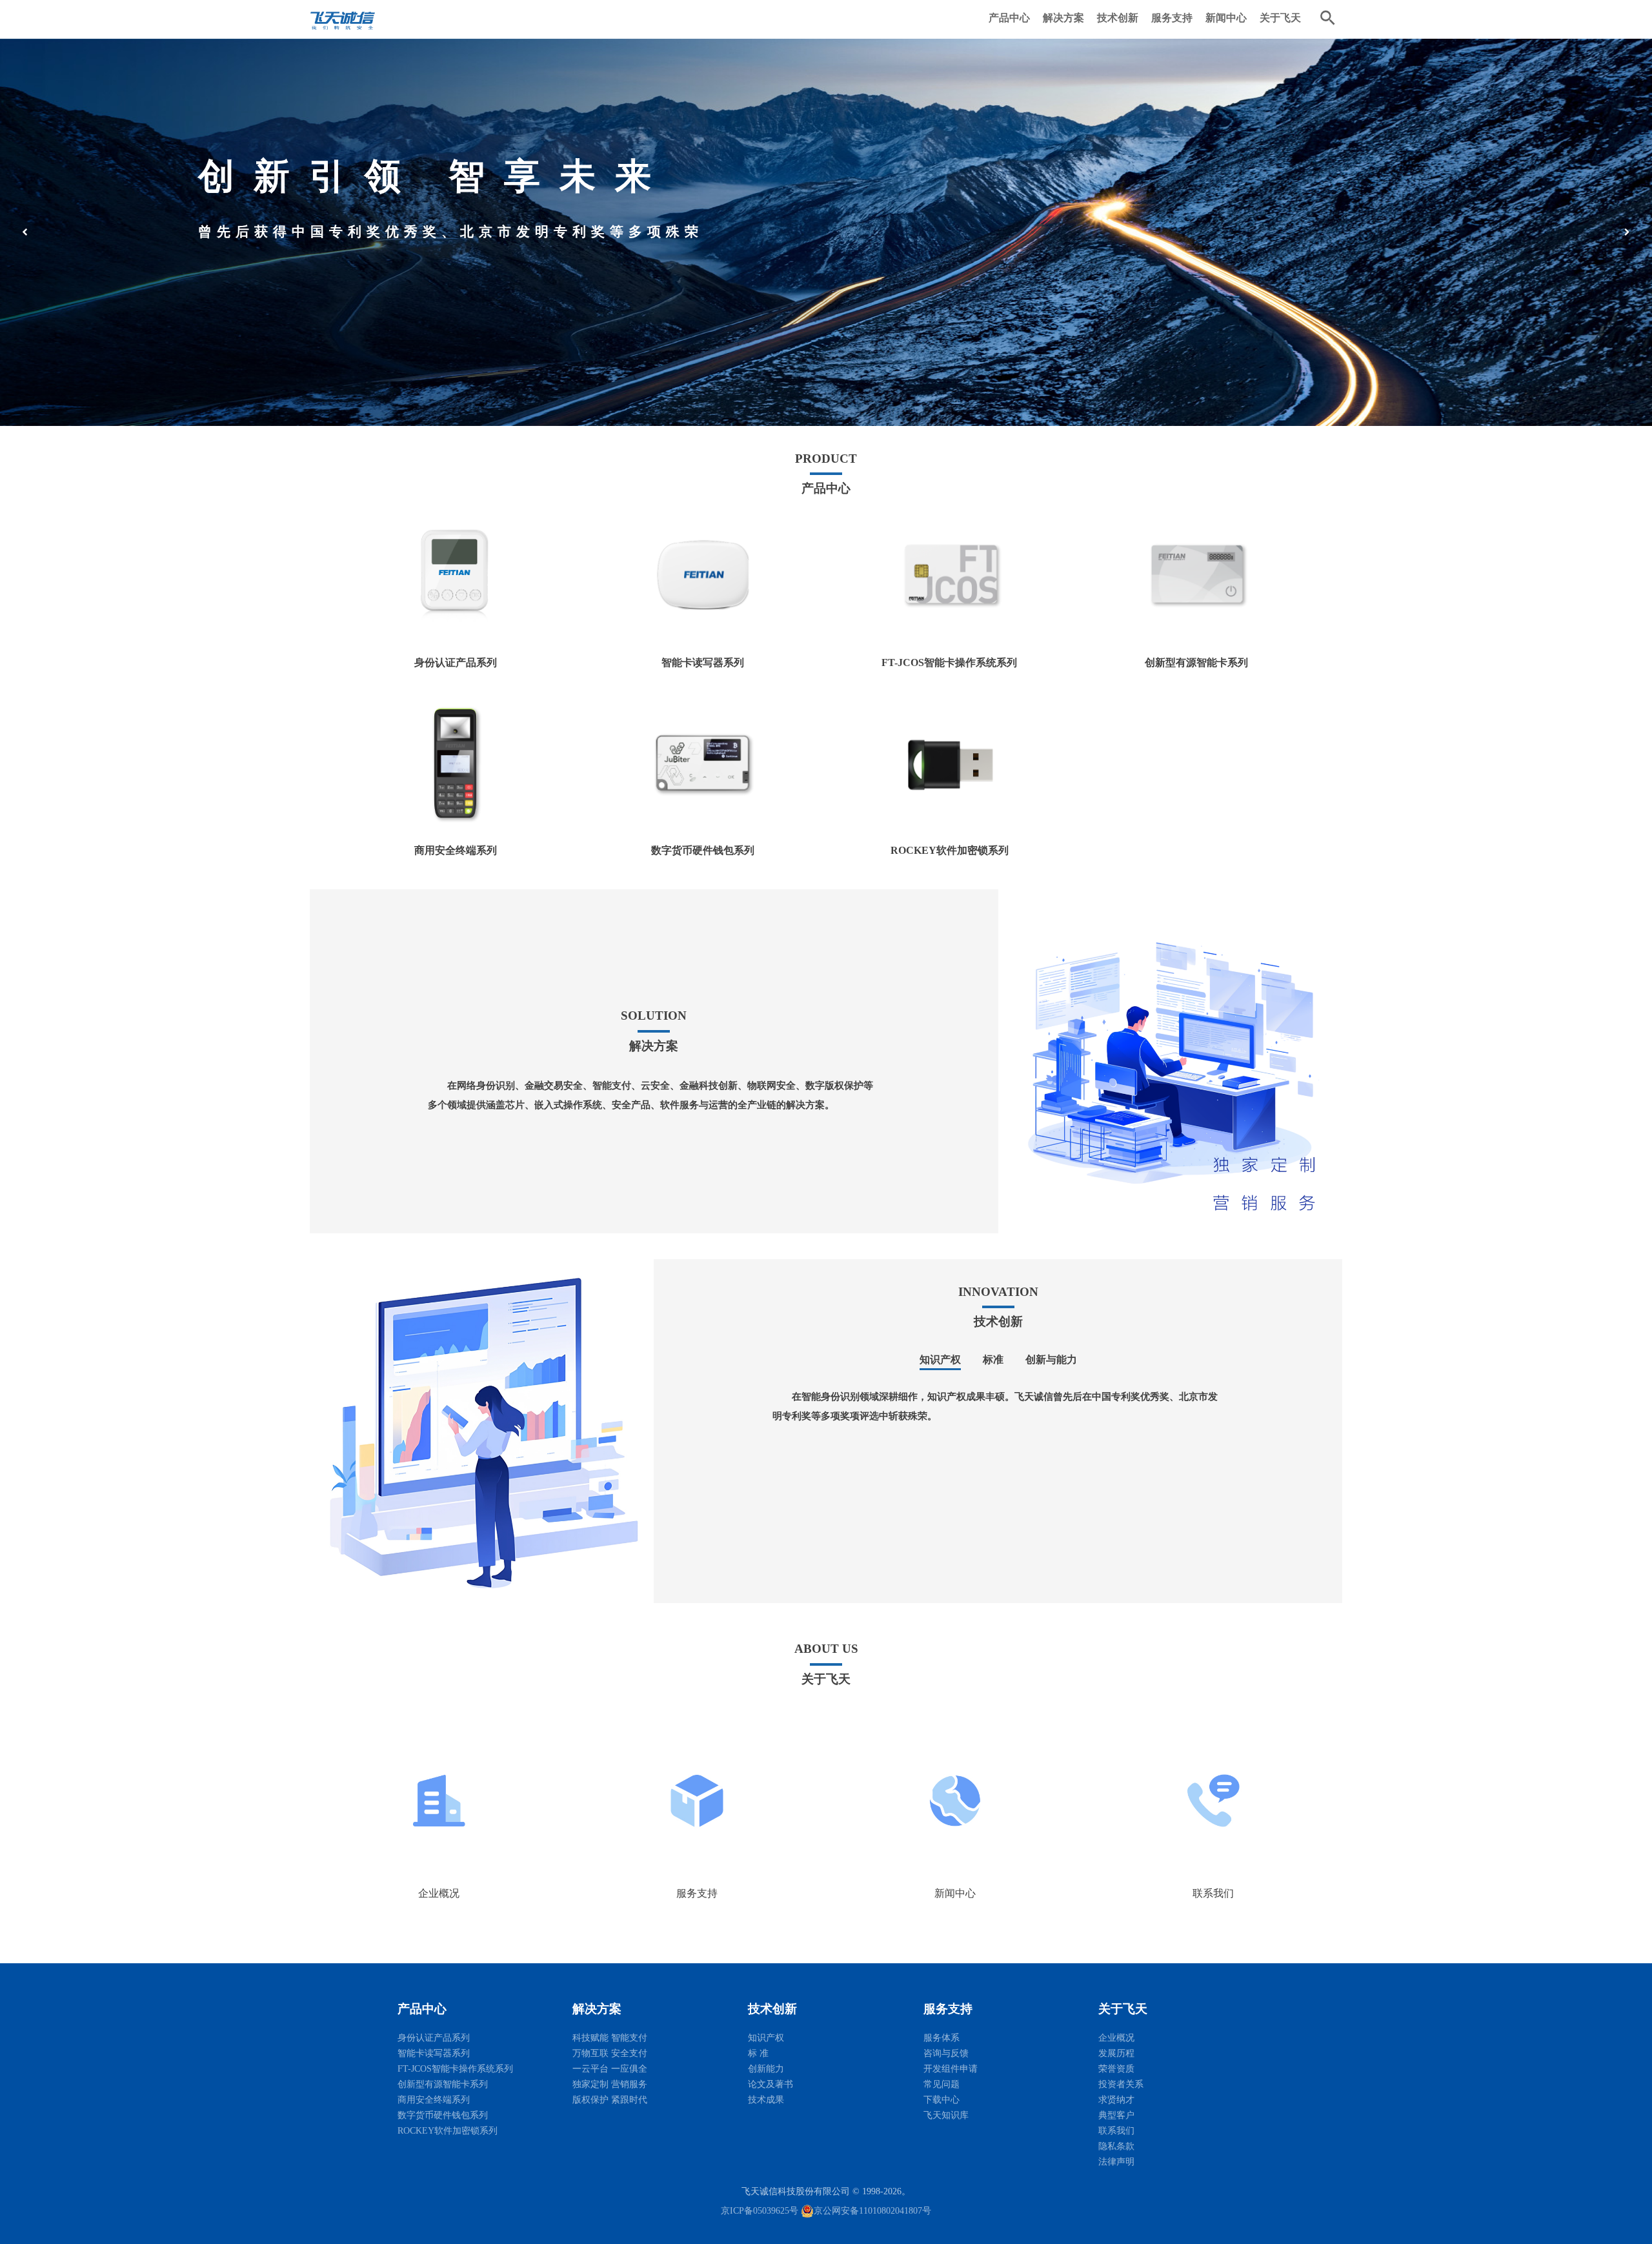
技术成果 (766, 2100)
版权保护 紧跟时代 (610, 2100)
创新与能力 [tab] (1051, 1360)
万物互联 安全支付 (610, 2053)
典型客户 (1116, 2115)
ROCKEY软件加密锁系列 (448, 2131)
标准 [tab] (993, 1360)
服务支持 (1172, 18)
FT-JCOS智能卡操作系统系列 (455, 2069)
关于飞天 (1280, 18)
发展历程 (1116, 2053)
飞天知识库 (946, 2115)
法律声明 (1116, 2162)
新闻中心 (1226, 18)
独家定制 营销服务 (610, 2084)
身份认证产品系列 (434, 2038)
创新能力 (766, 2069)
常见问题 (942, 2084)
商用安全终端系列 (434, 2100)
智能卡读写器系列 (434, 2053)
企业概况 (1116, 2038)
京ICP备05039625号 (760, 2211)
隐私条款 (1116, 2146)
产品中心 (1009, 18)
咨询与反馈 (946, 2053)
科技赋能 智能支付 (610, 2038)
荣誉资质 (1116, 2069)
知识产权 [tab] (940, 1360)
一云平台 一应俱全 (610, 2069)
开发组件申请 (951, 2069)
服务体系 (942, 2038)
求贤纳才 (1116, 2100)
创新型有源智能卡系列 (443, 2084)
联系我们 (1116, 2131)
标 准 (758, 2053)
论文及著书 (771, 2084)
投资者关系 (1121, 2084)
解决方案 (1063, 18)
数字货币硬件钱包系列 (443, 2115)
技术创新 (1118, 18)
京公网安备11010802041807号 (872, 2211)
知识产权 (766, 2038)
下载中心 (942, 2100)
